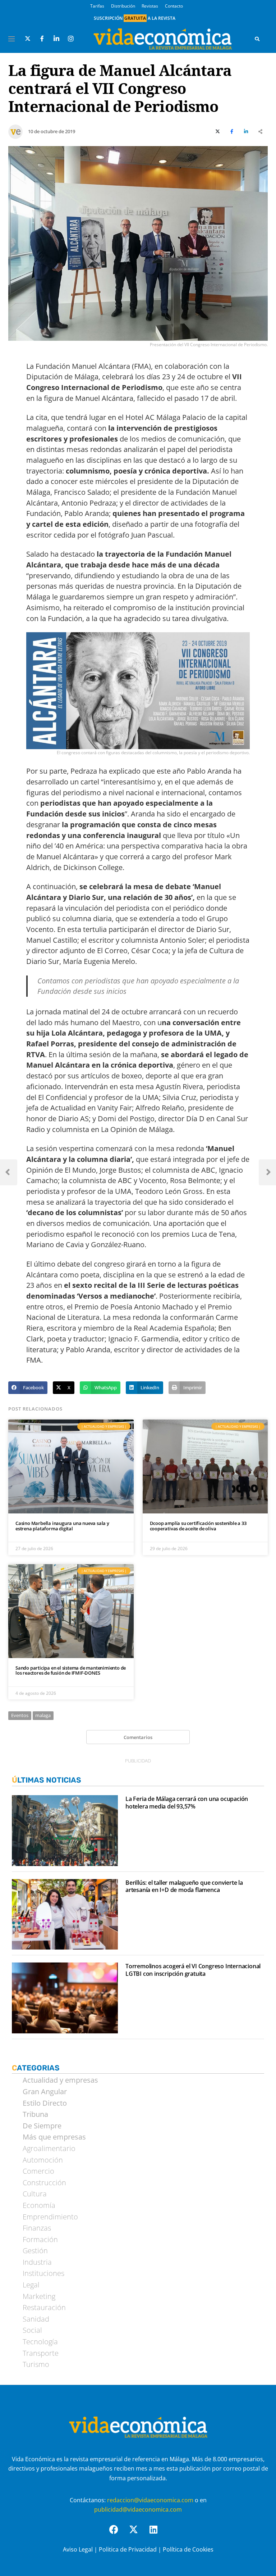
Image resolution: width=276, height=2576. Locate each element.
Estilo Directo (45, 2103)
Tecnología (40, 2342)
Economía (39, 2205)
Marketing (39, 2296)
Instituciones (43, 2273)
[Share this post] (261, 132)
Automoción (43, 2160)
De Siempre (42, 2126)
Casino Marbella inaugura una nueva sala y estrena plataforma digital (62, 1526)
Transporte (41, 2353)
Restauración (44, 2308)
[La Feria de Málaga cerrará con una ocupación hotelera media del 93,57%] (65, 1831)
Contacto (174, 6)
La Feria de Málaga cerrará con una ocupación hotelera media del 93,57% (187, 1803)
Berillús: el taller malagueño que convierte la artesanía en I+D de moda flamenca (184, 1887)
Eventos (20, 1715)
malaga (43, 1715)
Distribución (123, 6)
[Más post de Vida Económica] (15, 129)
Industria (37, 2262)
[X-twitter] (138, 2534)
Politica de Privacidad (128, 2549)
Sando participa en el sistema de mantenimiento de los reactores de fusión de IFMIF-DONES (71, 1670)
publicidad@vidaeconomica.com (138, 2509)
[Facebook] (118, 2534)
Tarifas (97, 6)
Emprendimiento (50, 2217)
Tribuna (35, 2114)
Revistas (150, 6)
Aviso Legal (78, 2549)
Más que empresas (54, 2137)
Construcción (44, 2183)
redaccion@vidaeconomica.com (150, 2500)
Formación (40, 2240)
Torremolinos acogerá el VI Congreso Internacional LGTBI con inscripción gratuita (193, 1970)
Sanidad (36, 2319)
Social (32, 2330)
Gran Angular (45, 2092)
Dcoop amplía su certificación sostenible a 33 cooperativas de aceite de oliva (198, 1526)
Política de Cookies (188, 2549)
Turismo (36, 2364)
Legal (31, 2285)
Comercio (38, 2171)
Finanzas (37, 2228)
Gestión (35, 2251)
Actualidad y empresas (60, 2080)
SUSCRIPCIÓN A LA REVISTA (135, 18)
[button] (28, 1388)
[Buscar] (257, 39)
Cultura (35, 2194)
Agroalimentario (49, 2149)
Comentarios (138, 1737)
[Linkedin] (158, 2534)
